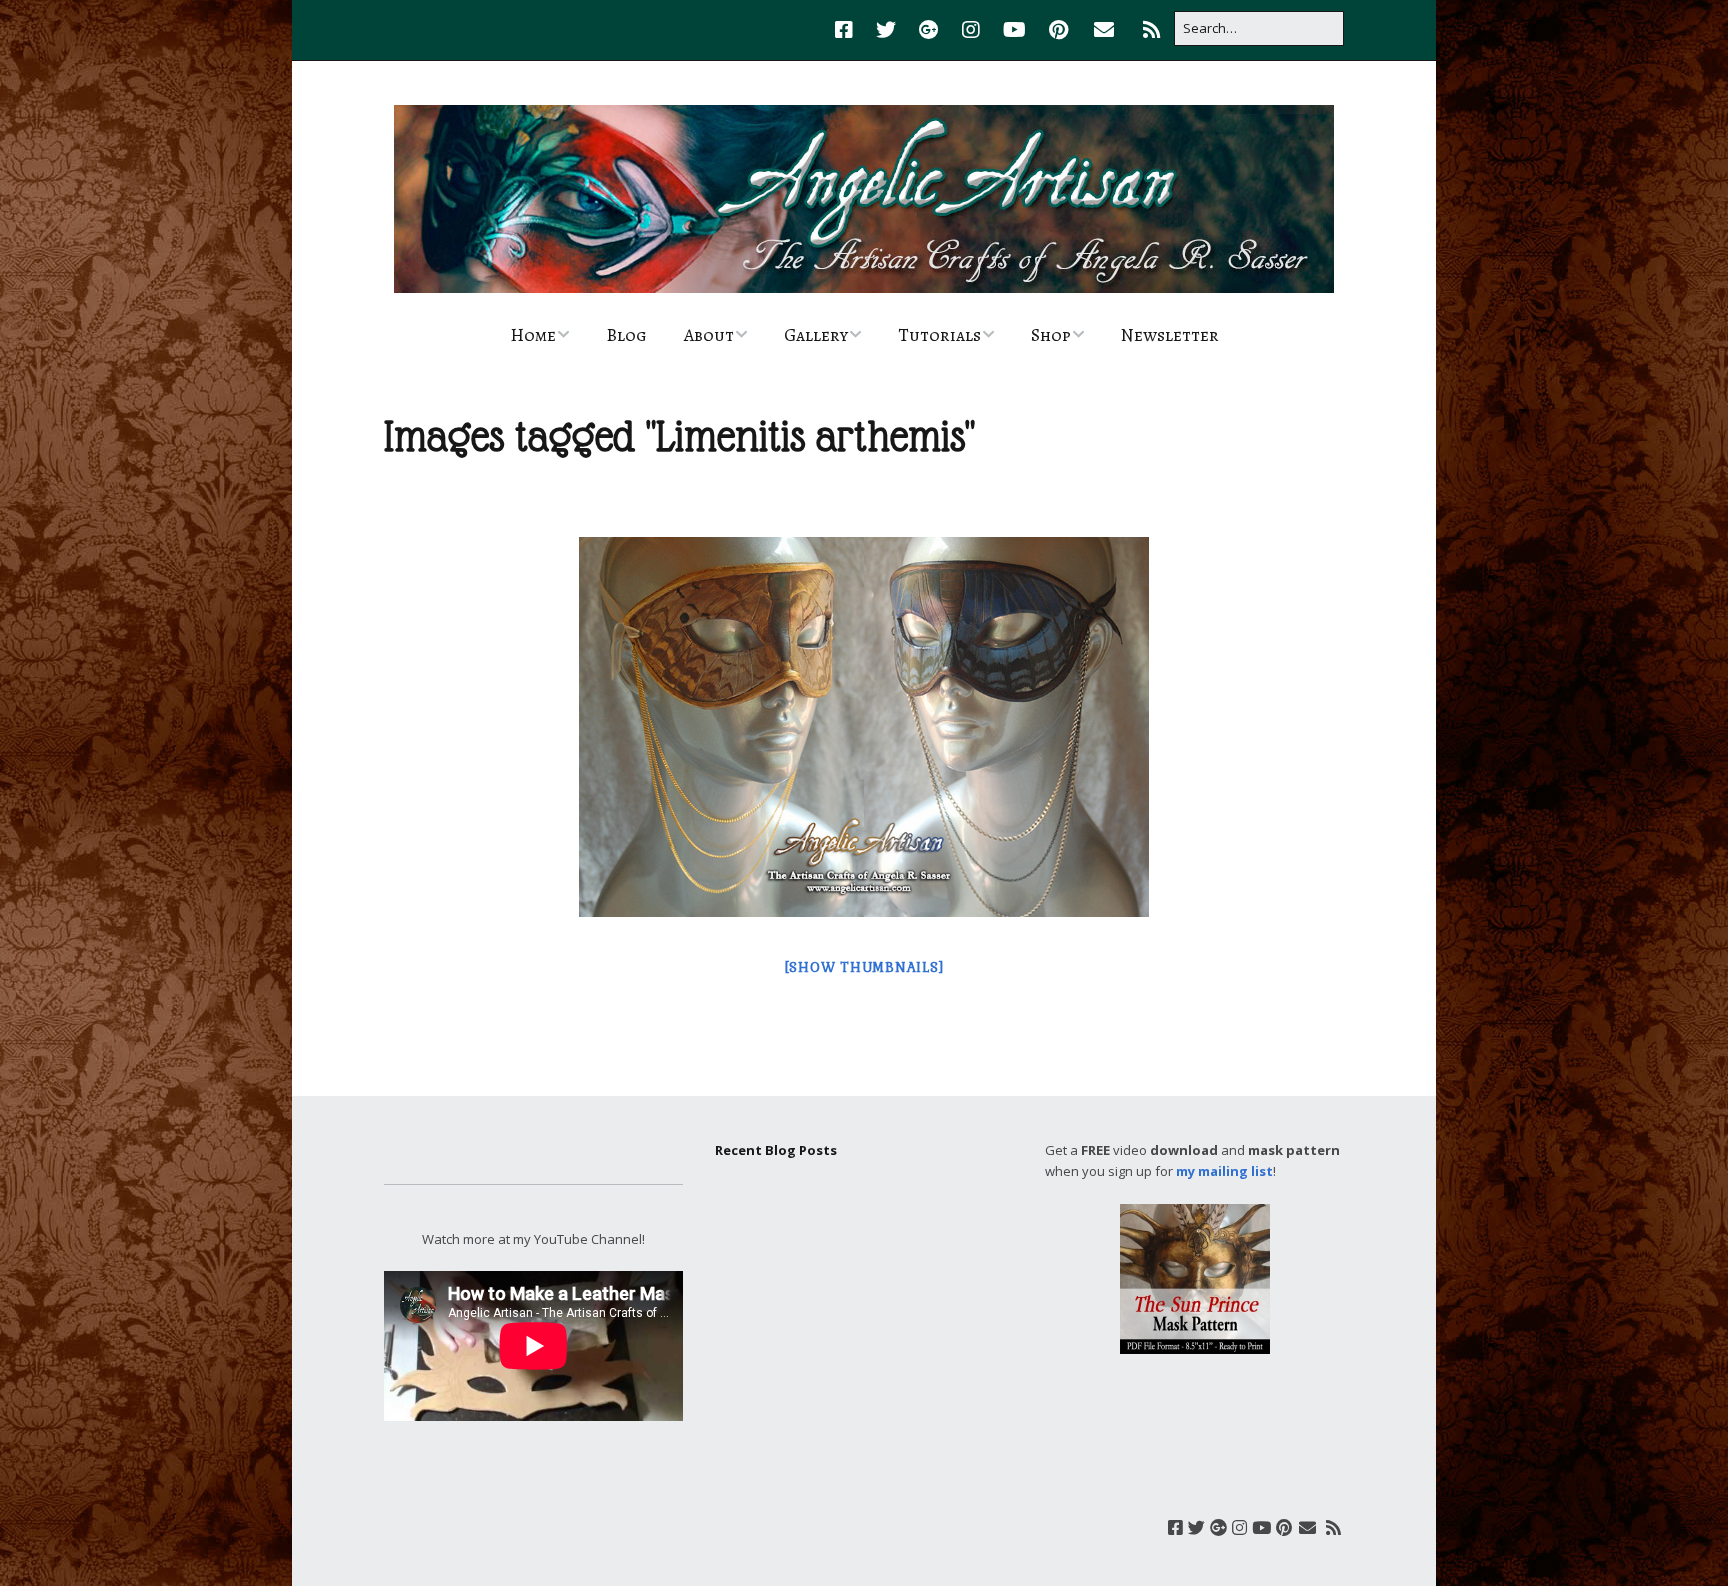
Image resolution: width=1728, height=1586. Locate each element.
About (709, 335)
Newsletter (1170, 335)
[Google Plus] (929, 30)
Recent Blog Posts (776, 1150)
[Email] (1103, 30)
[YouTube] (1014, 30)
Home (533, 335)
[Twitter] (886, 30)
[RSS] (1151, 30)
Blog (626, 335)
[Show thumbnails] (864, 967)
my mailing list (1224, 1171)
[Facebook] (849, 30)
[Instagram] (971, 30)
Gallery (816, 335)
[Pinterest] (1058, 30)
